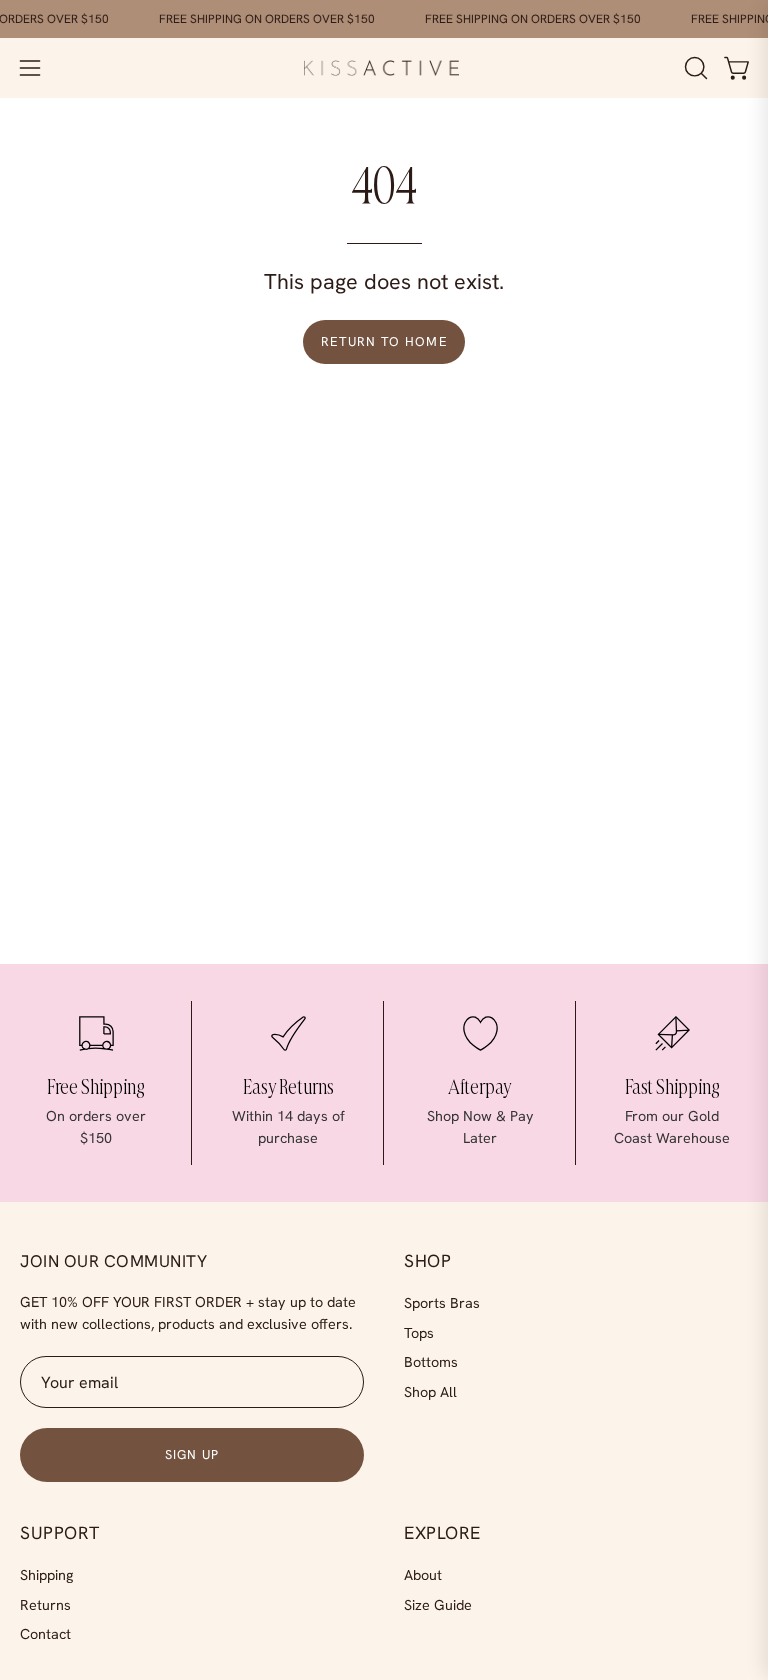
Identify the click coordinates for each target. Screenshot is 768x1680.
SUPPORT (60, 1533)
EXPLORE (442, 1533)
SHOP (427, 1261)
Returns (45, 1604)
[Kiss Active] (384, 68)
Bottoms (431, 1362)
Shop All (430, 1392)
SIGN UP (192, 1454)
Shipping (46, 1575)
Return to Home (384, 341)
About (423, 1575)
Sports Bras (442, 1303)
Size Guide (438, 1604)
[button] (694, 68)
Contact (45, 1634)
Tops (419, 1332)
